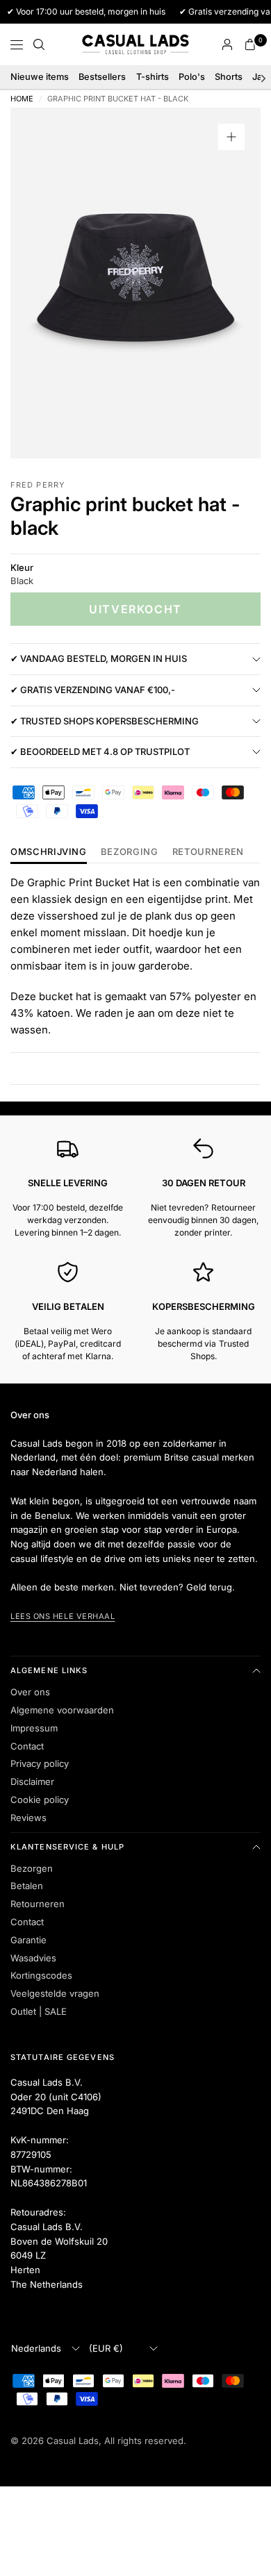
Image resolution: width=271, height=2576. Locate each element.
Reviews (28, 1818)
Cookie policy (40, 1800)
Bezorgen (32, 1868)
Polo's (192, 77)
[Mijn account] (227, 44)
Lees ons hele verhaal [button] (63, 1616)
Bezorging (130, 852)
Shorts (229, 77)
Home (22, 99)
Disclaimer (32, 1781)
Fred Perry (38, 485)
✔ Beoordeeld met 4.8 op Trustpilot (100, 751)
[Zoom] (231, 137)
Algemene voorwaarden (62, 1710)
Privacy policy (40, 1763)
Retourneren (38, 1904)
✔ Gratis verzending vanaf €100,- (93, 690)
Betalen (27, 1886)
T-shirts (153, 77)
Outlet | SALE (39, 2011)
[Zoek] (39, 44)
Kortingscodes (41, 1975)
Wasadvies (33, 1958)
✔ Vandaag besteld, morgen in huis (99, 658)
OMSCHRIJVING (49, 852)
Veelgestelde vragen (55, 1993)
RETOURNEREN (208, 852)
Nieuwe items (40, 77)
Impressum (34, 1728)
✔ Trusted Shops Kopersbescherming (105, 721)
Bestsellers (102, 77)
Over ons (30, 1692)
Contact (27, 1746)
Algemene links (49, 1670)
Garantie (28, 1940)
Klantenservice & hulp (67, 1847)
